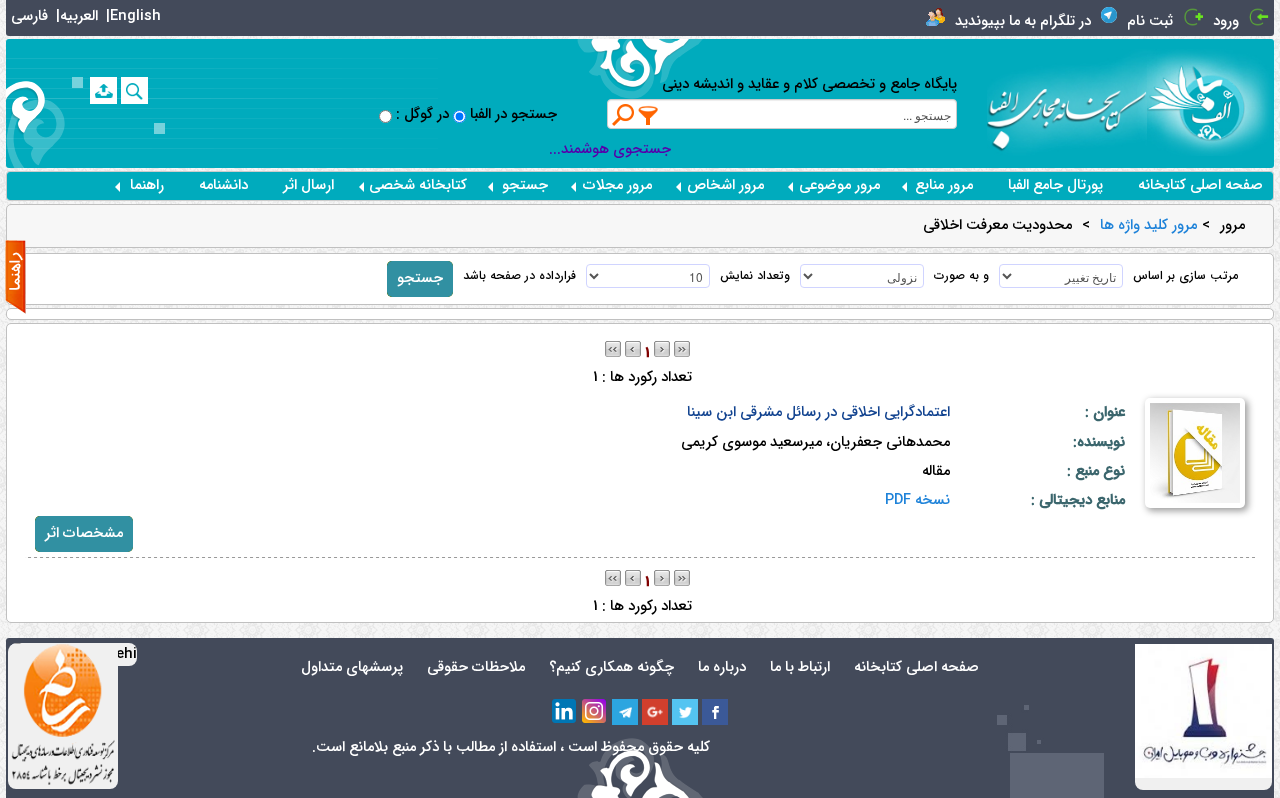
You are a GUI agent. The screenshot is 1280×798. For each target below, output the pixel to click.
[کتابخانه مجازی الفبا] (1210, 102)
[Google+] (655, 712)
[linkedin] (565, 712)
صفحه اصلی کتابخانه (1200, 185)
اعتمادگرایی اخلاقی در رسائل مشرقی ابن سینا (818, 412)
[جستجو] (134, 90)
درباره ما (722, 667)
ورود (1226, 21)
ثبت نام (1150, 21)
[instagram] (595, 712)
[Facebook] (715, 712)
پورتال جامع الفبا (1055, 185)
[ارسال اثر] (103, 90)
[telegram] (625, 712)
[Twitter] (685, 712)
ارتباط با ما (800, 667)
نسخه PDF (917, 500)
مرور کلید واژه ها (1148, 226)
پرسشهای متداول (352, 667)
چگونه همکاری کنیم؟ (611, 667)
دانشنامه (223, 185)
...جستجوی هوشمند (610, 149)
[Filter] (649, 115)
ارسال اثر (308, 185)
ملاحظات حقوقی (476, 667)
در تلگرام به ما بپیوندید (1023, 21)
